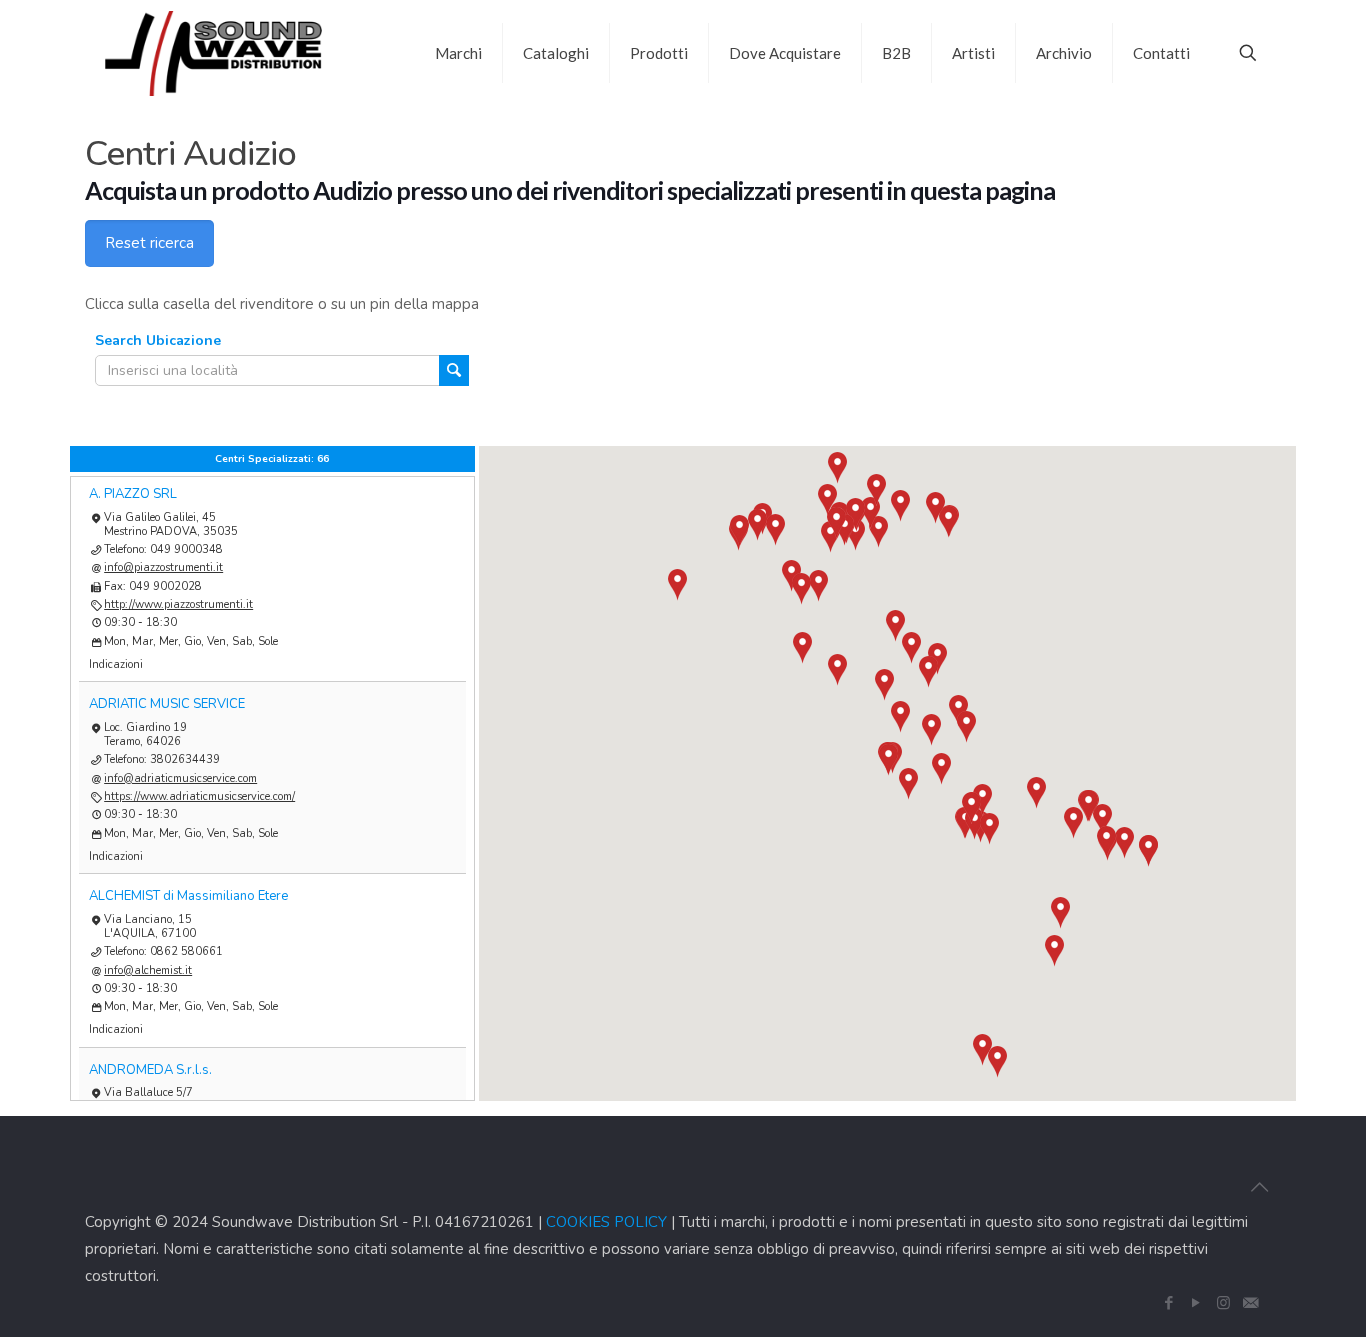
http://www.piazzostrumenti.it (178, 604)
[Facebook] (1169, 1303)
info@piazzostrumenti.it (163, 567)
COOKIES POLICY (606, 1222)
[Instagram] (1223, 1303)
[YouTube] (1196, 1303)
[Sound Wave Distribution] (213, 52)
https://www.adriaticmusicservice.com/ (199, 796)
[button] (931, 730)
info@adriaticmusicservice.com (180, 778)
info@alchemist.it (148, 970)
